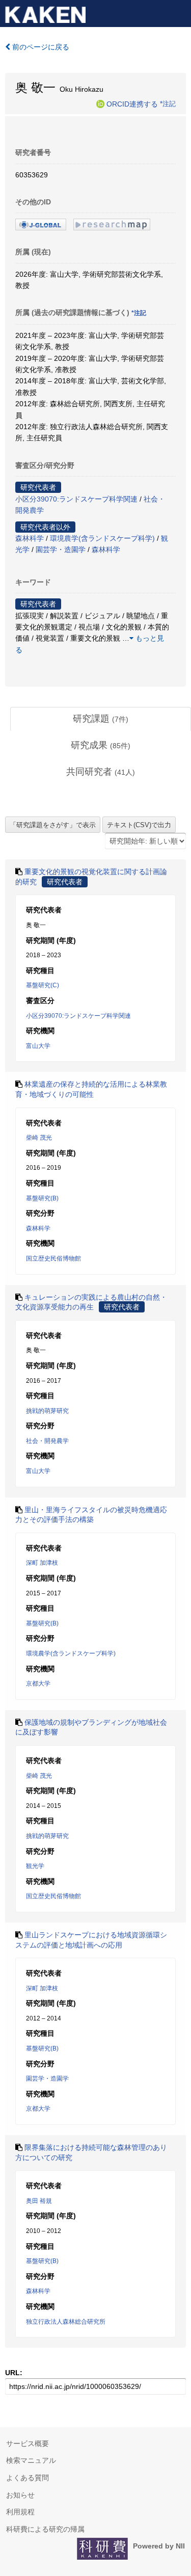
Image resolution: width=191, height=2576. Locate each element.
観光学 (35, 1866)
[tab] (101, 719)
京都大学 (38, 1684)
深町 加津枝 (42, 1563)
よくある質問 (28, 2478)
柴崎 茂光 (39, 1138)
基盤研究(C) (43, 985)
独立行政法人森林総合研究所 (66, 2322)
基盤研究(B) (42, 1198)
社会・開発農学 (47, 1441)
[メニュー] (179, 12)
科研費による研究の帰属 (45, 2529)
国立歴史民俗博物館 (53, 1258)
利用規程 (20, 2512)
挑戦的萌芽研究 (47, 1411)
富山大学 (38, 1046)
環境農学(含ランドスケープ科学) (102, 538)
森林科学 (30, 538)
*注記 (168, 103)
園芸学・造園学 (61, 549)
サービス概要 (28, 2443)
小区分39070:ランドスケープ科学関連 (76, 499)
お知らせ (20, 2495)
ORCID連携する (132, 103)
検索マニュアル (31, 2460)
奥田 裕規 (39, 2201)
